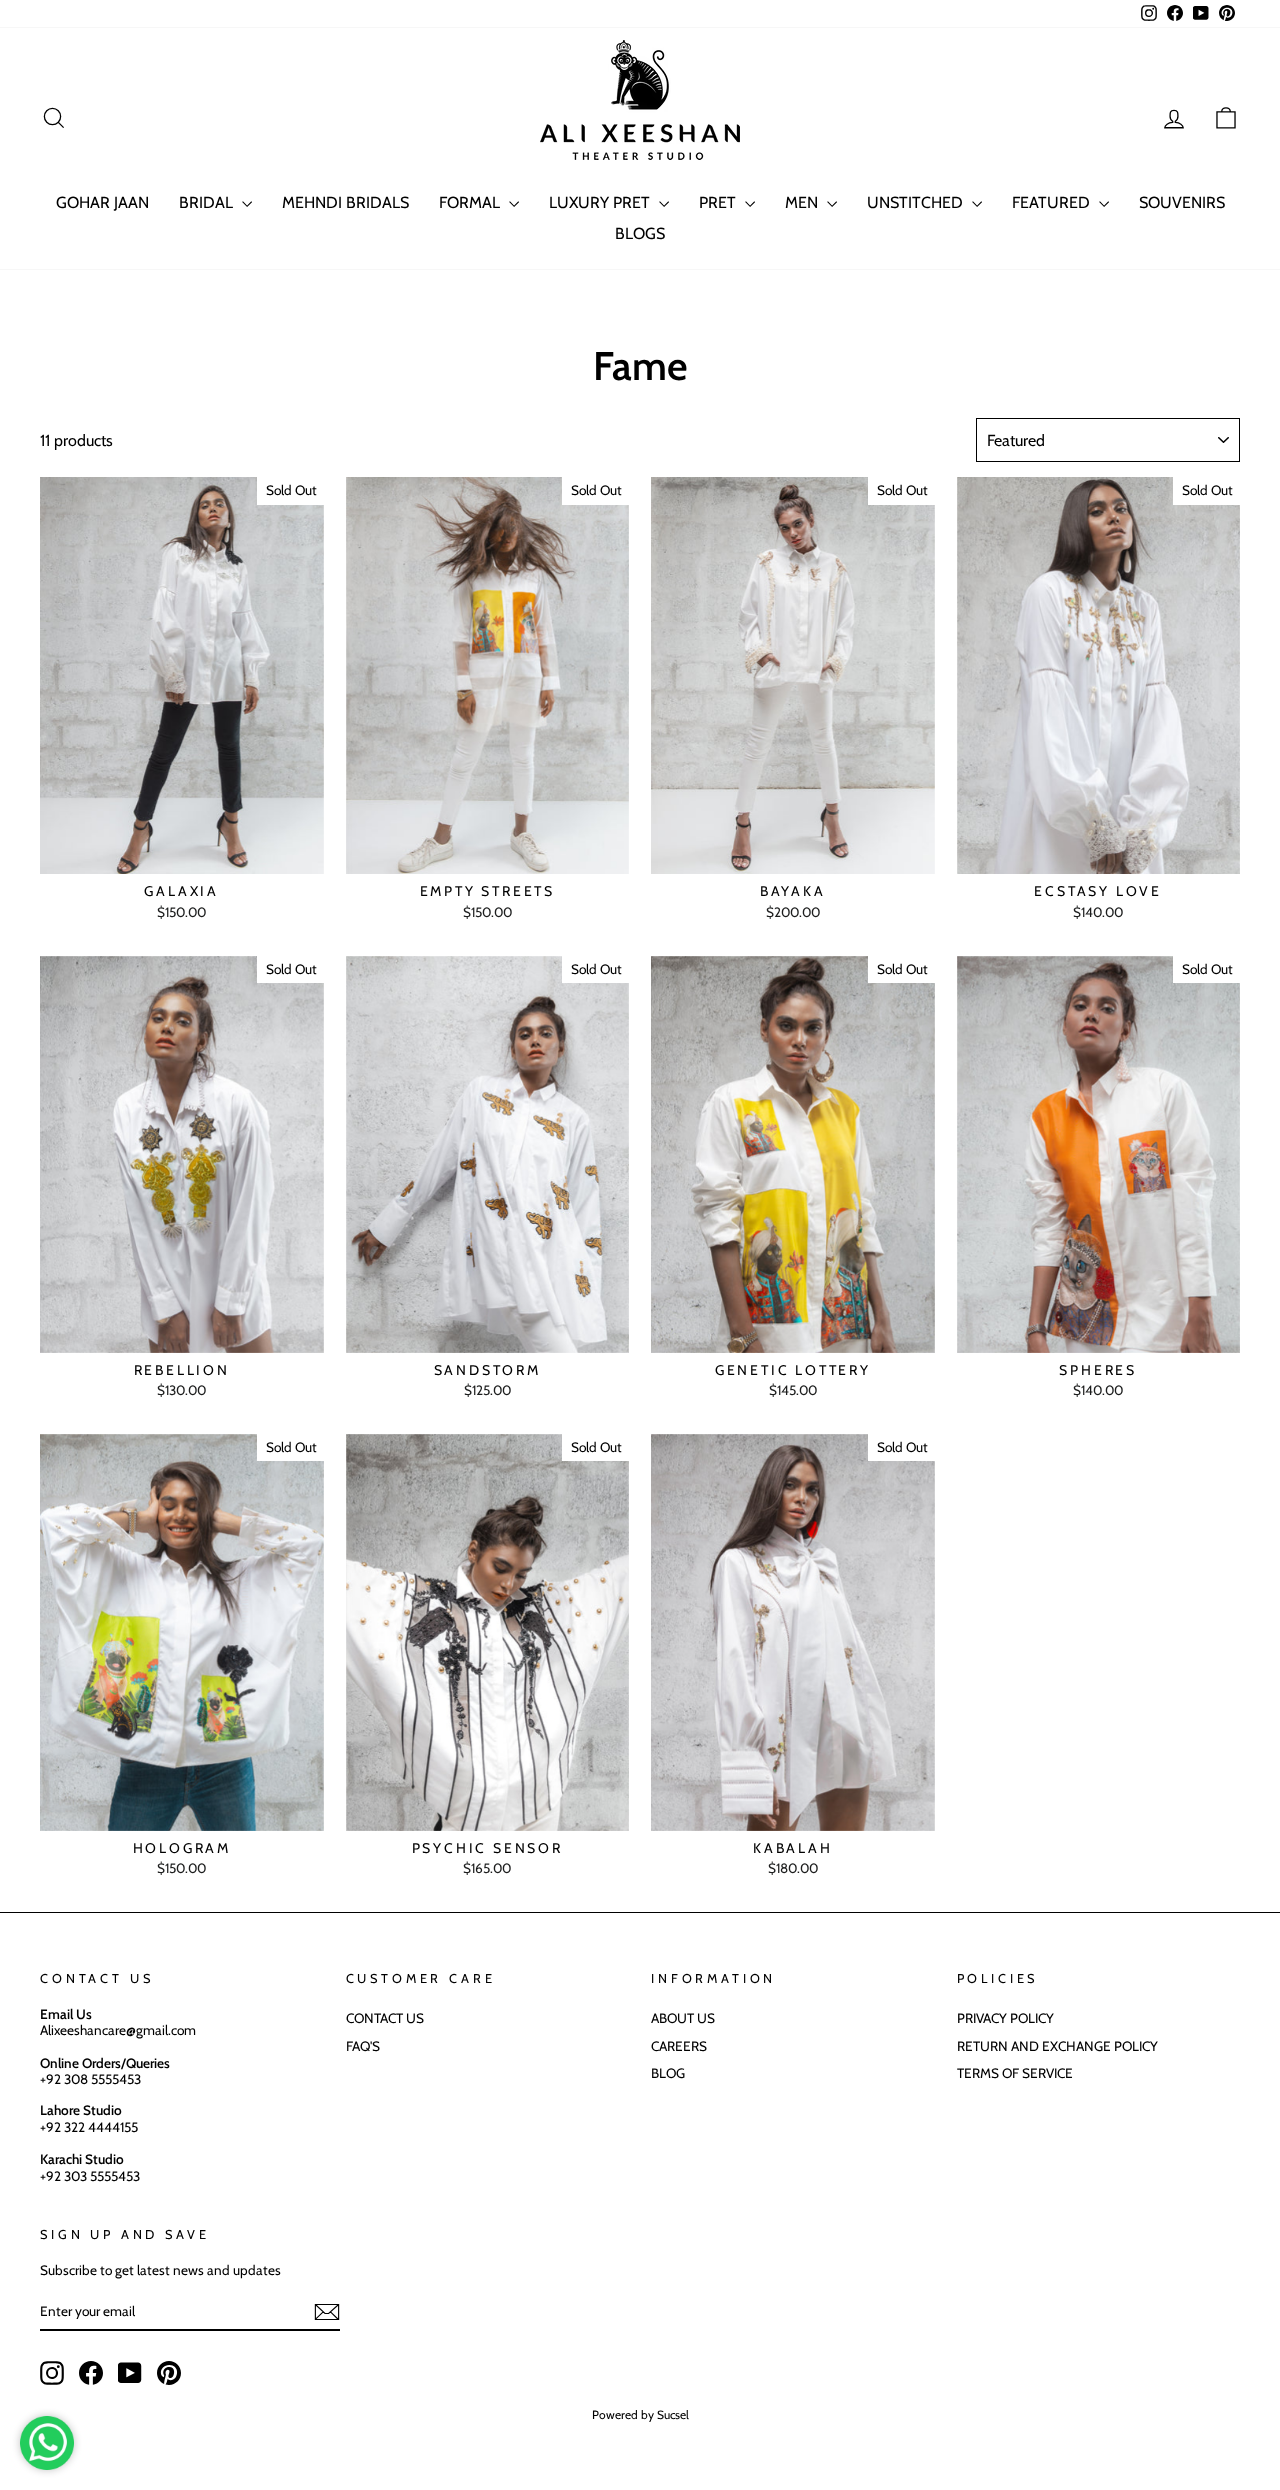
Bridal (208, 202)
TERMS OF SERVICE (1015, 2073)
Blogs (640, 233)
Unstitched (917, 202)
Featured (1053, 202)
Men (803, 202)
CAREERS (679, 2046)
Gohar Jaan (102, 202)
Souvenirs (1182, 202)
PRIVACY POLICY (1005, 2018)
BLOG (668, 2073)
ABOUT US (683, 2018)
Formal (471, 202)
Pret (719, 202)
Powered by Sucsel (640, 2414)
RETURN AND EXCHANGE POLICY (1057, 2046)
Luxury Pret (601, 202)
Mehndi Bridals (345, 202)
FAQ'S (363, 2046)
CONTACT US (385, 2018)
